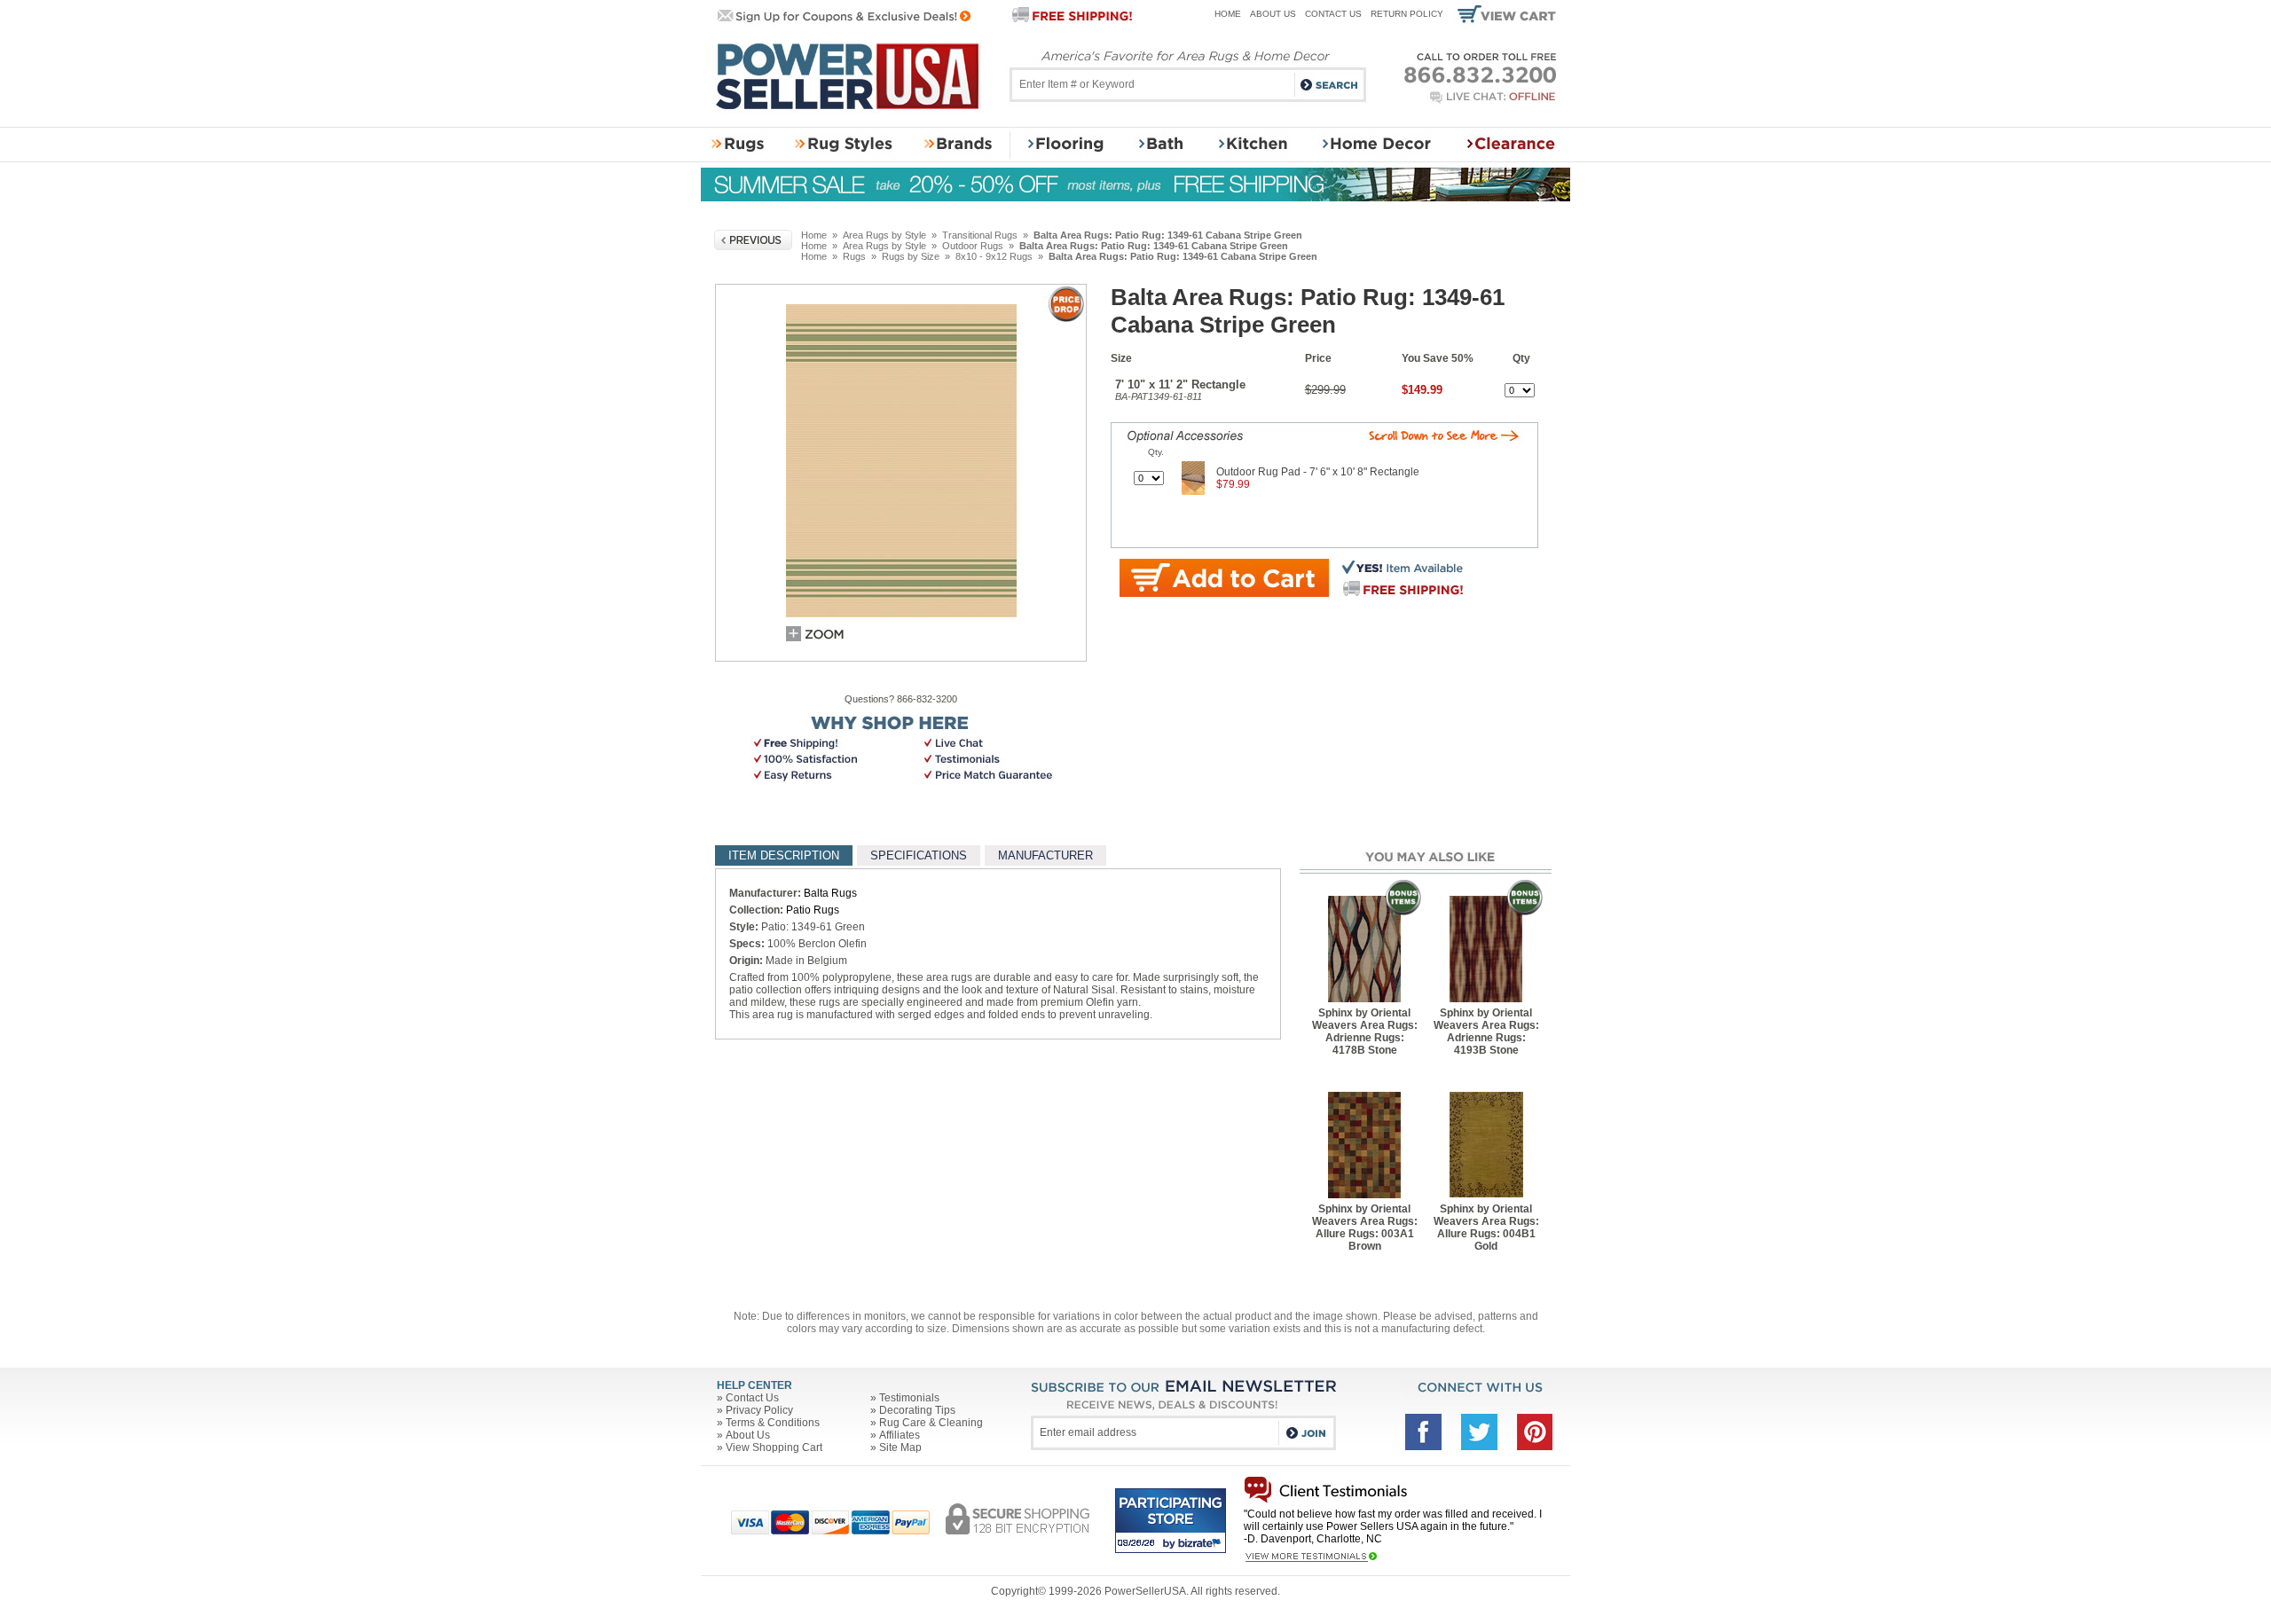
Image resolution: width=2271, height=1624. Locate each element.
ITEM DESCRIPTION (784, 855)
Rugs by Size (911, 256)
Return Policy (1407, 14)
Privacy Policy (759, 1410)
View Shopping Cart (774, 1447)
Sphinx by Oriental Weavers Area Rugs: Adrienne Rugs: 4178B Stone (1365, 1032)
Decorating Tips (917, 1410)
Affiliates (900, 1435)
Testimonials (909, 1398)
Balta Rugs (830, 893)
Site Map (900, 1447)
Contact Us (1333, 14)
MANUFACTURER (1045, 855)
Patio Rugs (813, 910)
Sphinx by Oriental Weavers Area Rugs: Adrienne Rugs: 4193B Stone (1486, 1032)
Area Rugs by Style (884, 235)
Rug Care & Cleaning (931, 1423)
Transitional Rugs (980, 235)
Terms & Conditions (773, 1423)
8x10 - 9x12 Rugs (994, 256)
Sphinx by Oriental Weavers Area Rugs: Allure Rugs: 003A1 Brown (1365, 1228)
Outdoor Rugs (973, 246)
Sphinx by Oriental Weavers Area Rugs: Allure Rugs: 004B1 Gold (1486, 1228)
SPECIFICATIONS (919, 855)
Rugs (854, 256)
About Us (1273, 14)
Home (1228, 14)
